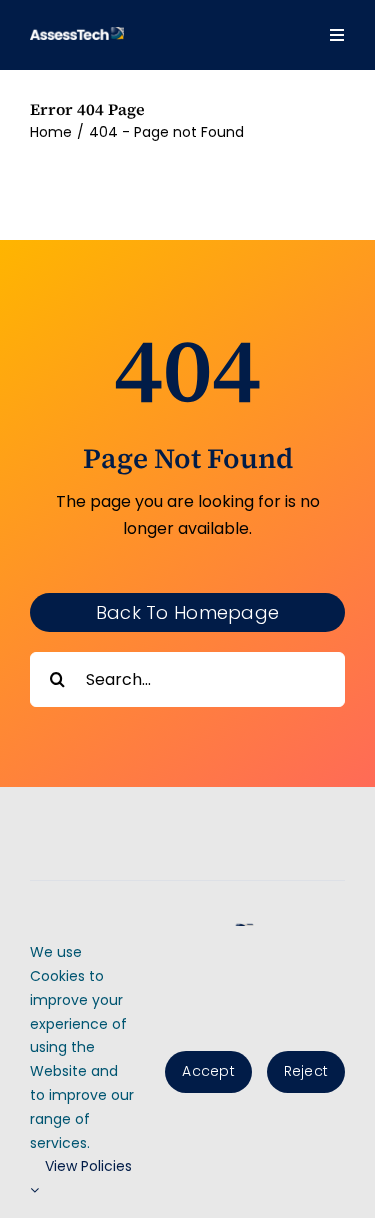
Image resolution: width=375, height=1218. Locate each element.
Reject (306, 1071)
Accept (208, 1071)
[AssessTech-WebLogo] (77, 34)
